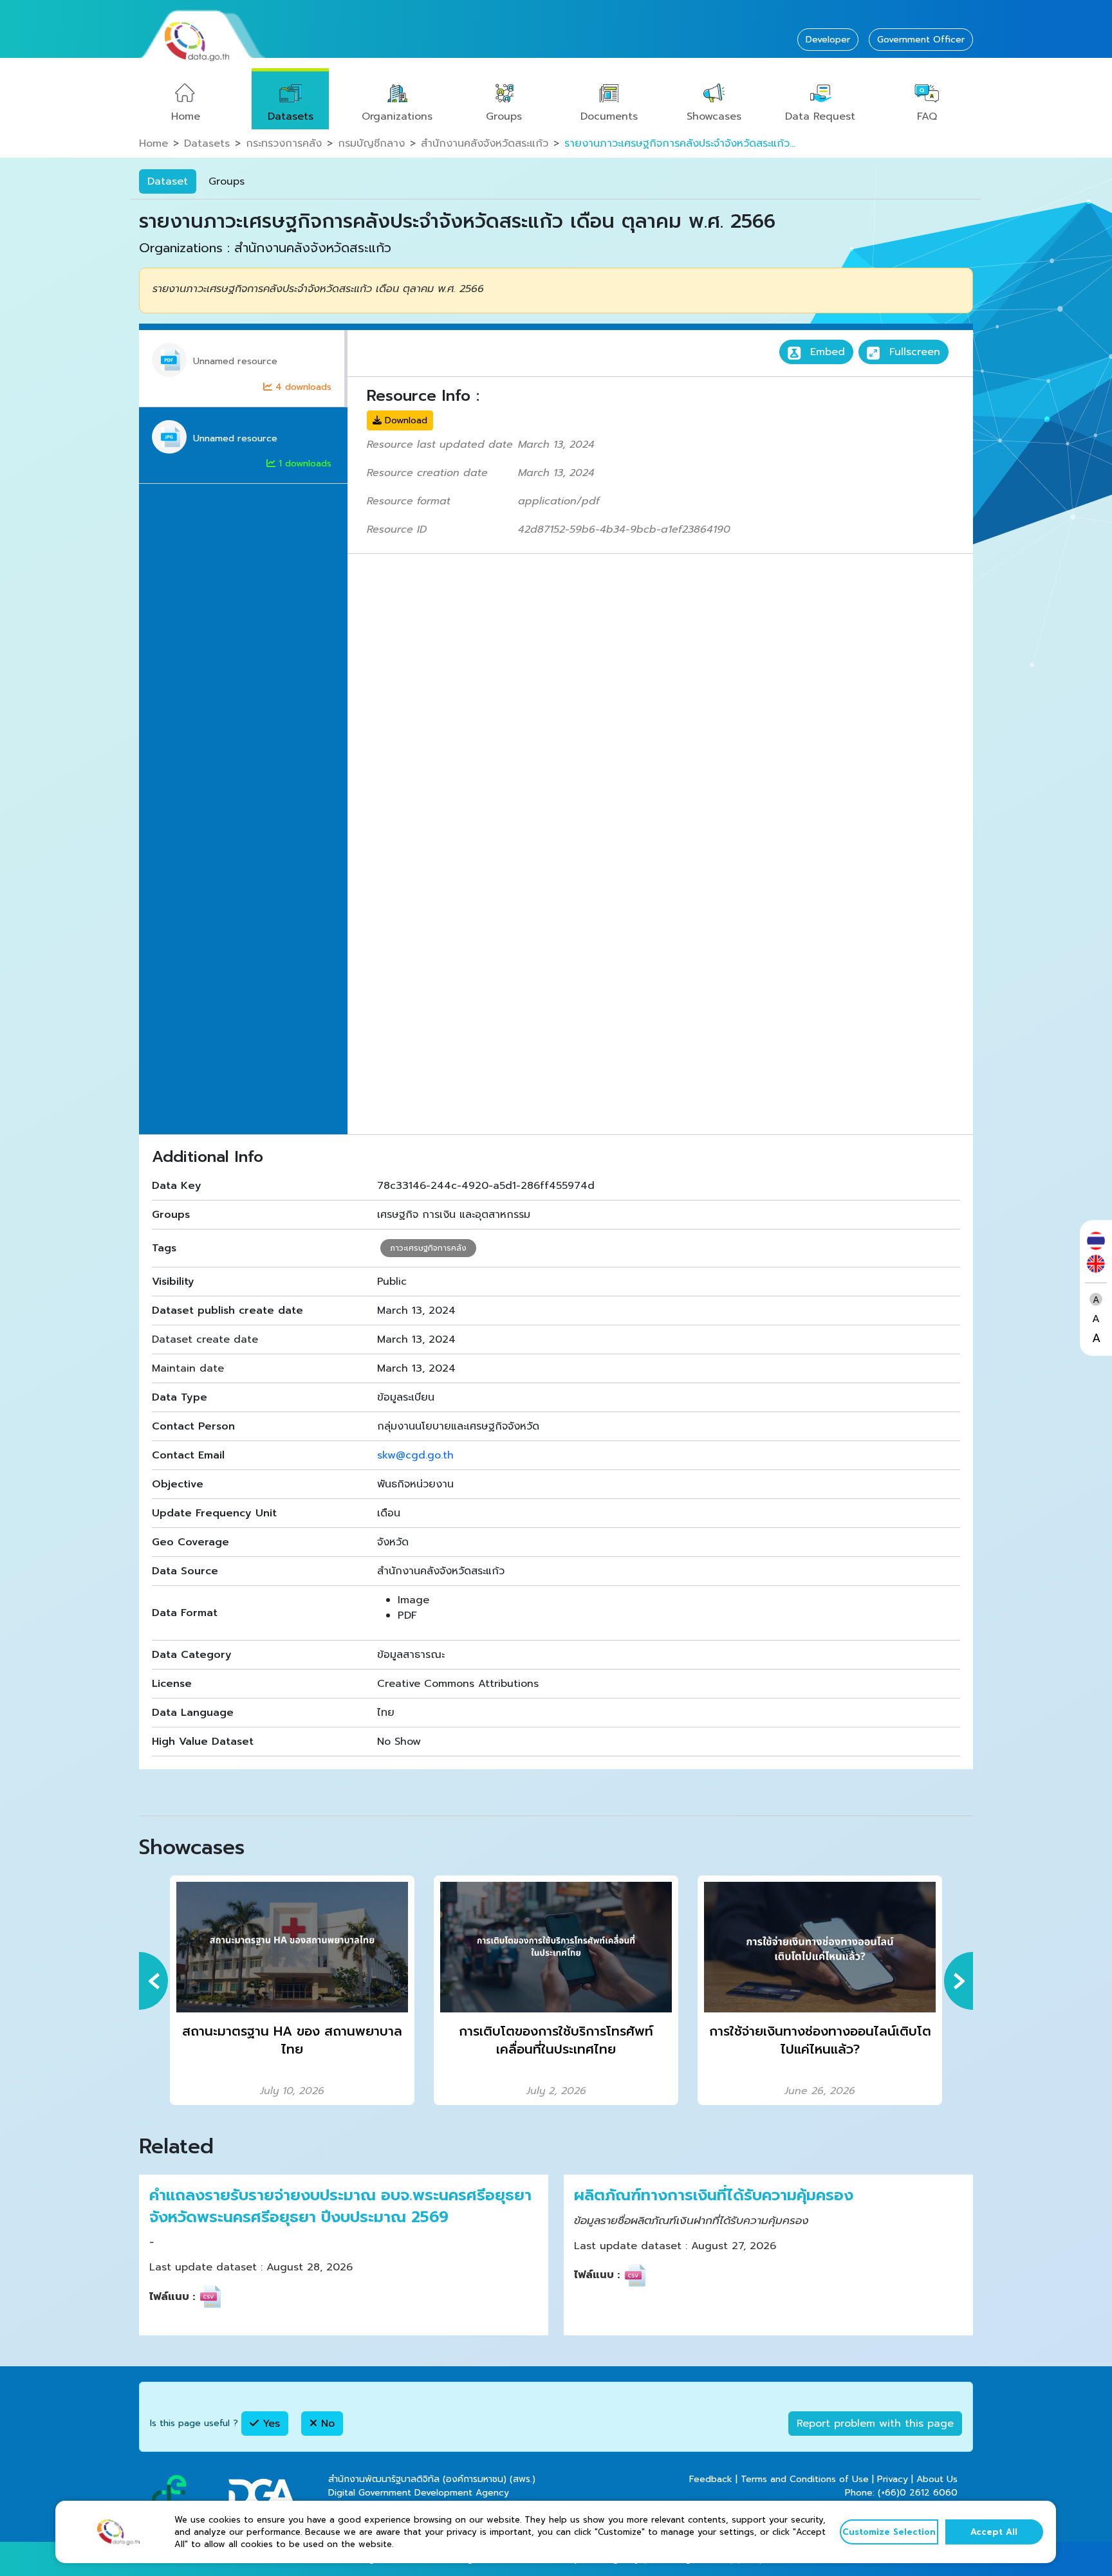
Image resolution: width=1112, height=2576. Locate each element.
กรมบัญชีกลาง (371, 143)
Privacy (893, 2479)
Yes (269, 2424)
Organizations (397, 116)
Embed (826, 352)
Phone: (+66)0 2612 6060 (901, 2493)
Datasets (291, 116)
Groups (504, 116)
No (326, 2424)
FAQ (927, 116)
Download (404, 420)
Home (186, 116)
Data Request (820, 116)
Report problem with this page (875, 2424)
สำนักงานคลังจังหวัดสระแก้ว (485, 143)
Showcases (714, 116)
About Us (937, 2479)
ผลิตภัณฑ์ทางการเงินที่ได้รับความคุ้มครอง (714, 2196)
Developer (828, 40)
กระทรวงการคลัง (284, 143)
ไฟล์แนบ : (172, 2297)
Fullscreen (913, 352)
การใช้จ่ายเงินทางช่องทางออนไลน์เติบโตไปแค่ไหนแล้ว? (820, 2040)
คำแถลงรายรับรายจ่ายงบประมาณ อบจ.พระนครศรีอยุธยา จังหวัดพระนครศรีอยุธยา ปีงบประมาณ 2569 (340, 2206)
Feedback (711, 2479)
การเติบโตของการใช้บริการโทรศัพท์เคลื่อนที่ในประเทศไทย (556, 2040)
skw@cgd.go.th (415, 1455)
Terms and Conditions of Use (805, 2479)
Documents (609, 116)
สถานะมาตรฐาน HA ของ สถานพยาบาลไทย (292, 2040)
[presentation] (153, 1981)
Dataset (168, 181)
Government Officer (921, 40)
